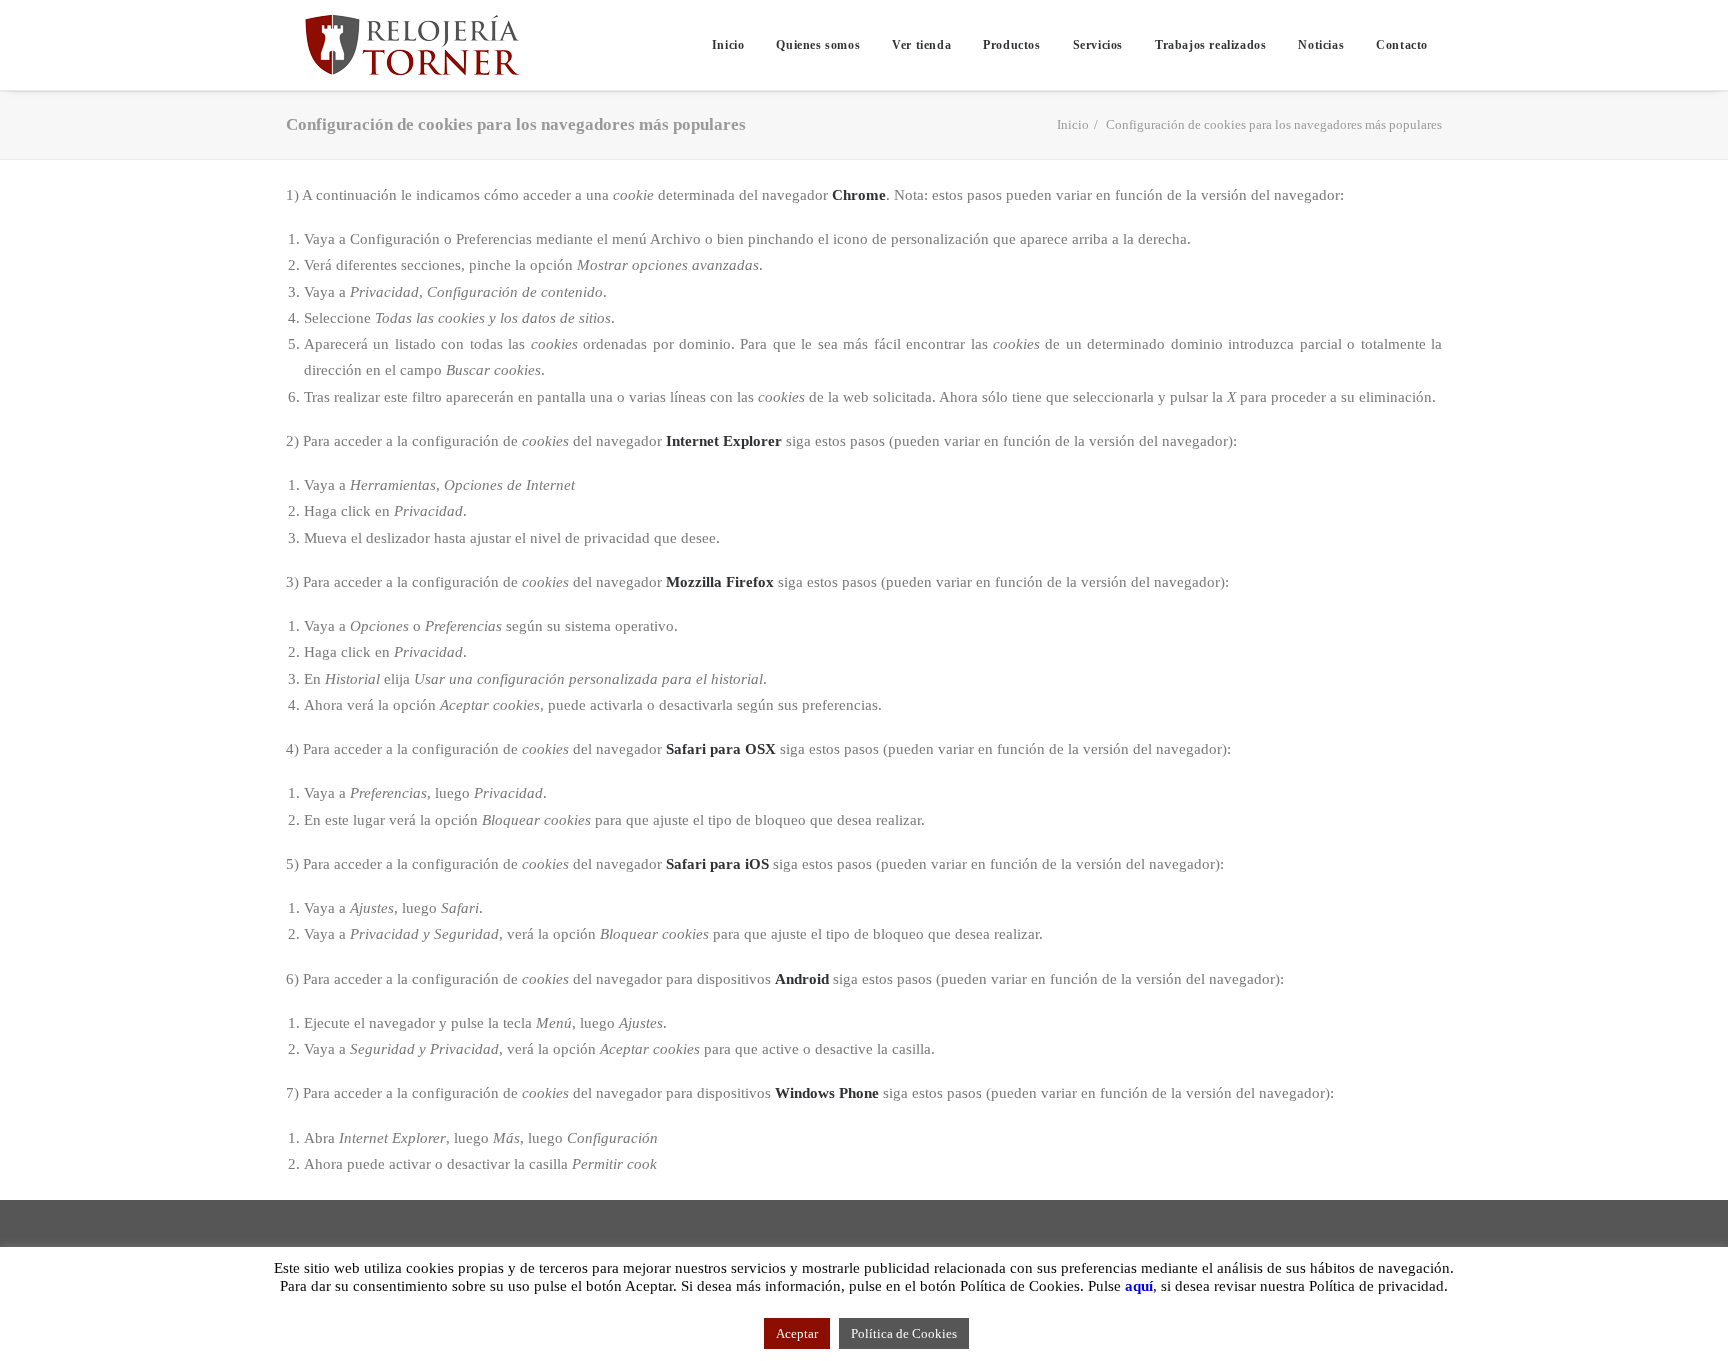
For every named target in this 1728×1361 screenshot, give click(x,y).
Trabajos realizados (1210, 45)
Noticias (1321, 45)
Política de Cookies (904, 1333)
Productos (1011, 45)
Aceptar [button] (797, 1333)
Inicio (728, 45)
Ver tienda (921, 45)
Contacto (1402, 45)
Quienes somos (818, 45)
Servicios (1098, 45)
